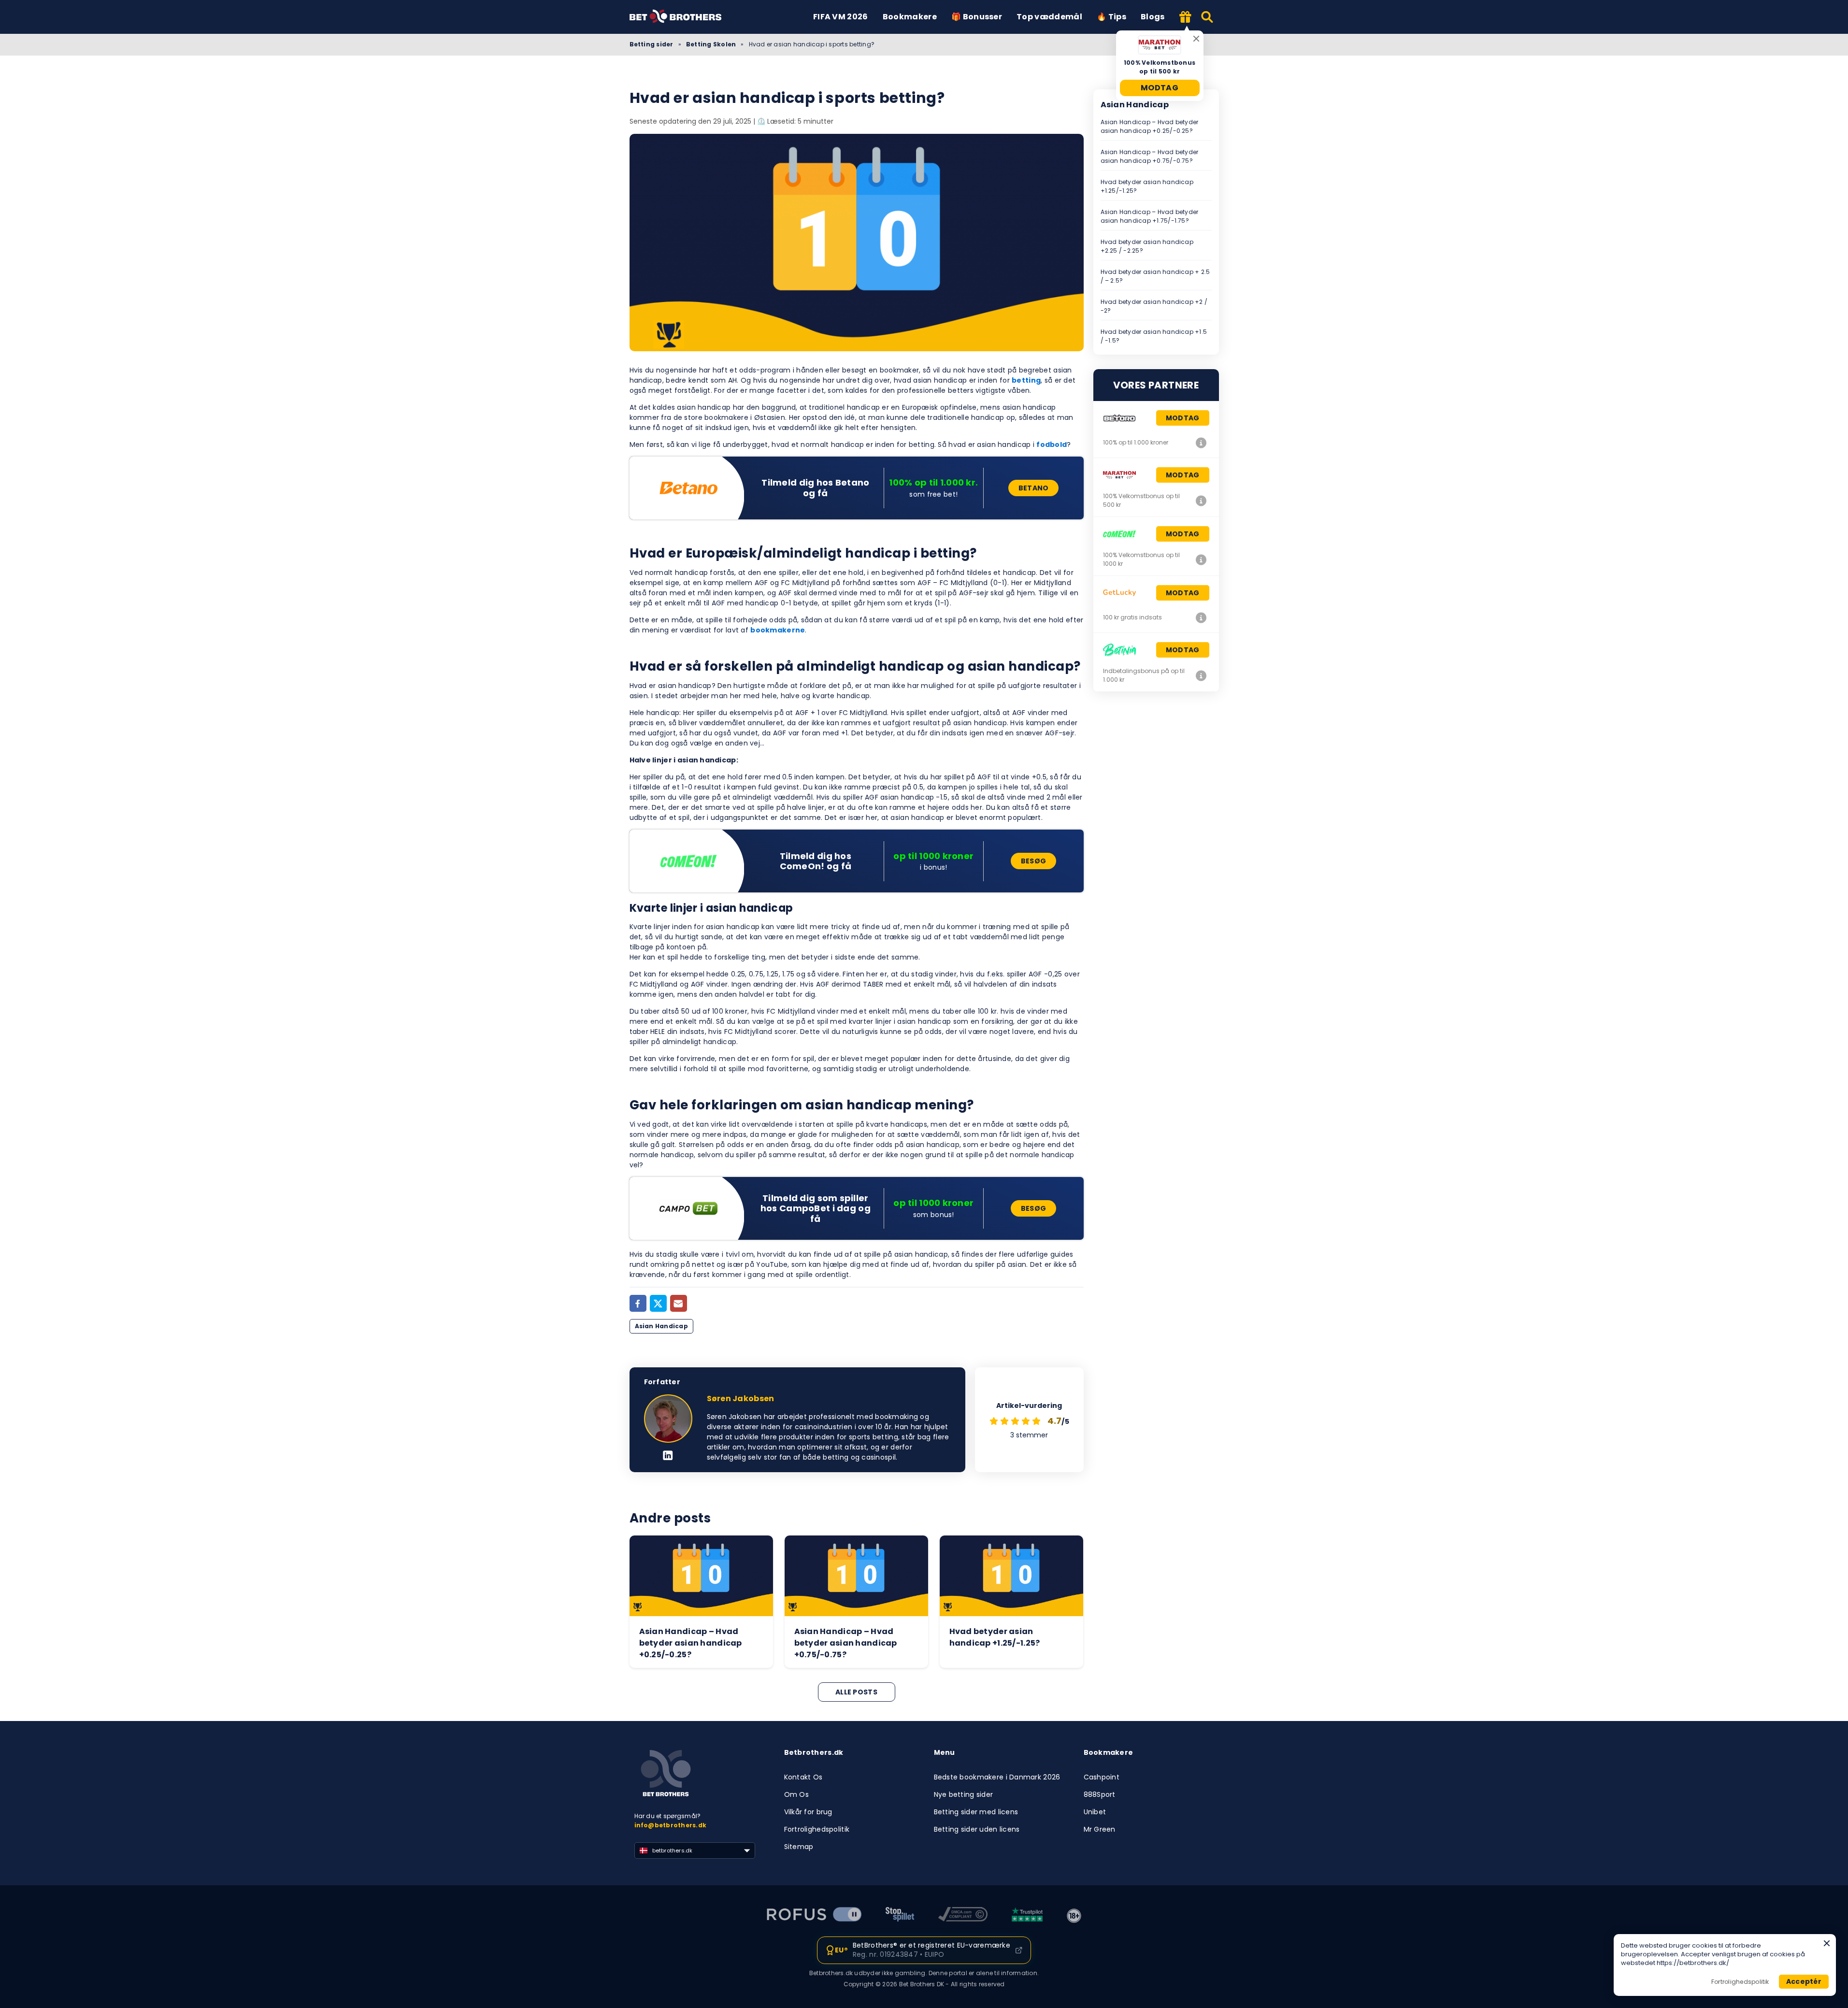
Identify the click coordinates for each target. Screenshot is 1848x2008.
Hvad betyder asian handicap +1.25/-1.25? (1147, 186)
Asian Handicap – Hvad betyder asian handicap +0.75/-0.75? (1150, 156)
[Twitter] (658, 1303)
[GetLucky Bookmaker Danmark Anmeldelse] (1202, 617)
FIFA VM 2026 (841, 17)
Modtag (1160, 88)
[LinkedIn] (668, 1456)
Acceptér (1804, 1981)
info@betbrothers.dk (671, 1825)
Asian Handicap (661, 1326)
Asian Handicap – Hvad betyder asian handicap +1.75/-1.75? (1150, 216)
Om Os (796, 1794)
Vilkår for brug (808, 1812)
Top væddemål (1049, 17)
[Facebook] (638, 1303)
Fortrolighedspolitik (817, 1829)
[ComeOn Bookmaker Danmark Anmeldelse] (1202, 559)
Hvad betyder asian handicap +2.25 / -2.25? (1147, 246)
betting (1026, 380)
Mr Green (1100, 1829)
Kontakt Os (803, 1777)
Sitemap (799, 1847)
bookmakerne (778, 630)
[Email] (679, 1303)
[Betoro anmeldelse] (1202, 443)
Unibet (1095, 1812)
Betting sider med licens (976, 1812)
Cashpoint (1102, 1777)
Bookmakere (910, 17)
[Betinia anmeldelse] (1202, 675)
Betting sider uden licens (977, 1829)
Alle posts (856, 1692)
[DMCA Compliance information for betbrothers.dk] (963, 1916)
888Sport (1100, 1794)
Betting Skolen (711, 44)
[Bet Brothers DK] (683, 17)
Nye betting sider (964, 1794)
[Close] (1827, 1943)
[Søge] (1208, 17)
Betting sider (652, 44)
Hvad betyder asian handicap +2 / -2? (1154, 306)
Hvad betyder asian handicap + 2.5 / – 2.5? (1155, 276)
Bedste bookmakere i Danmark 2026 (997, 1777)
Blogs (1153, 17)
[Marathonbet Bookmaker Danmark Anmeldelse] (1202, 501)
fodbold (1052, 445)
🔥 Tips (1111, 17)
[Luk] (1196, 39)
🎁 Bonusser (977, 17)
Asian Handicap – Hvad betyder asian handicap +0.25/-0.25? (1150, 126)
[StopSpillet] (900, 1916)
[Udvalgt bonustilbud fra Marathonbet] (1186, 18)
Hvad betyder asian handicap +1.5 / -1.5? (1154, 336)
